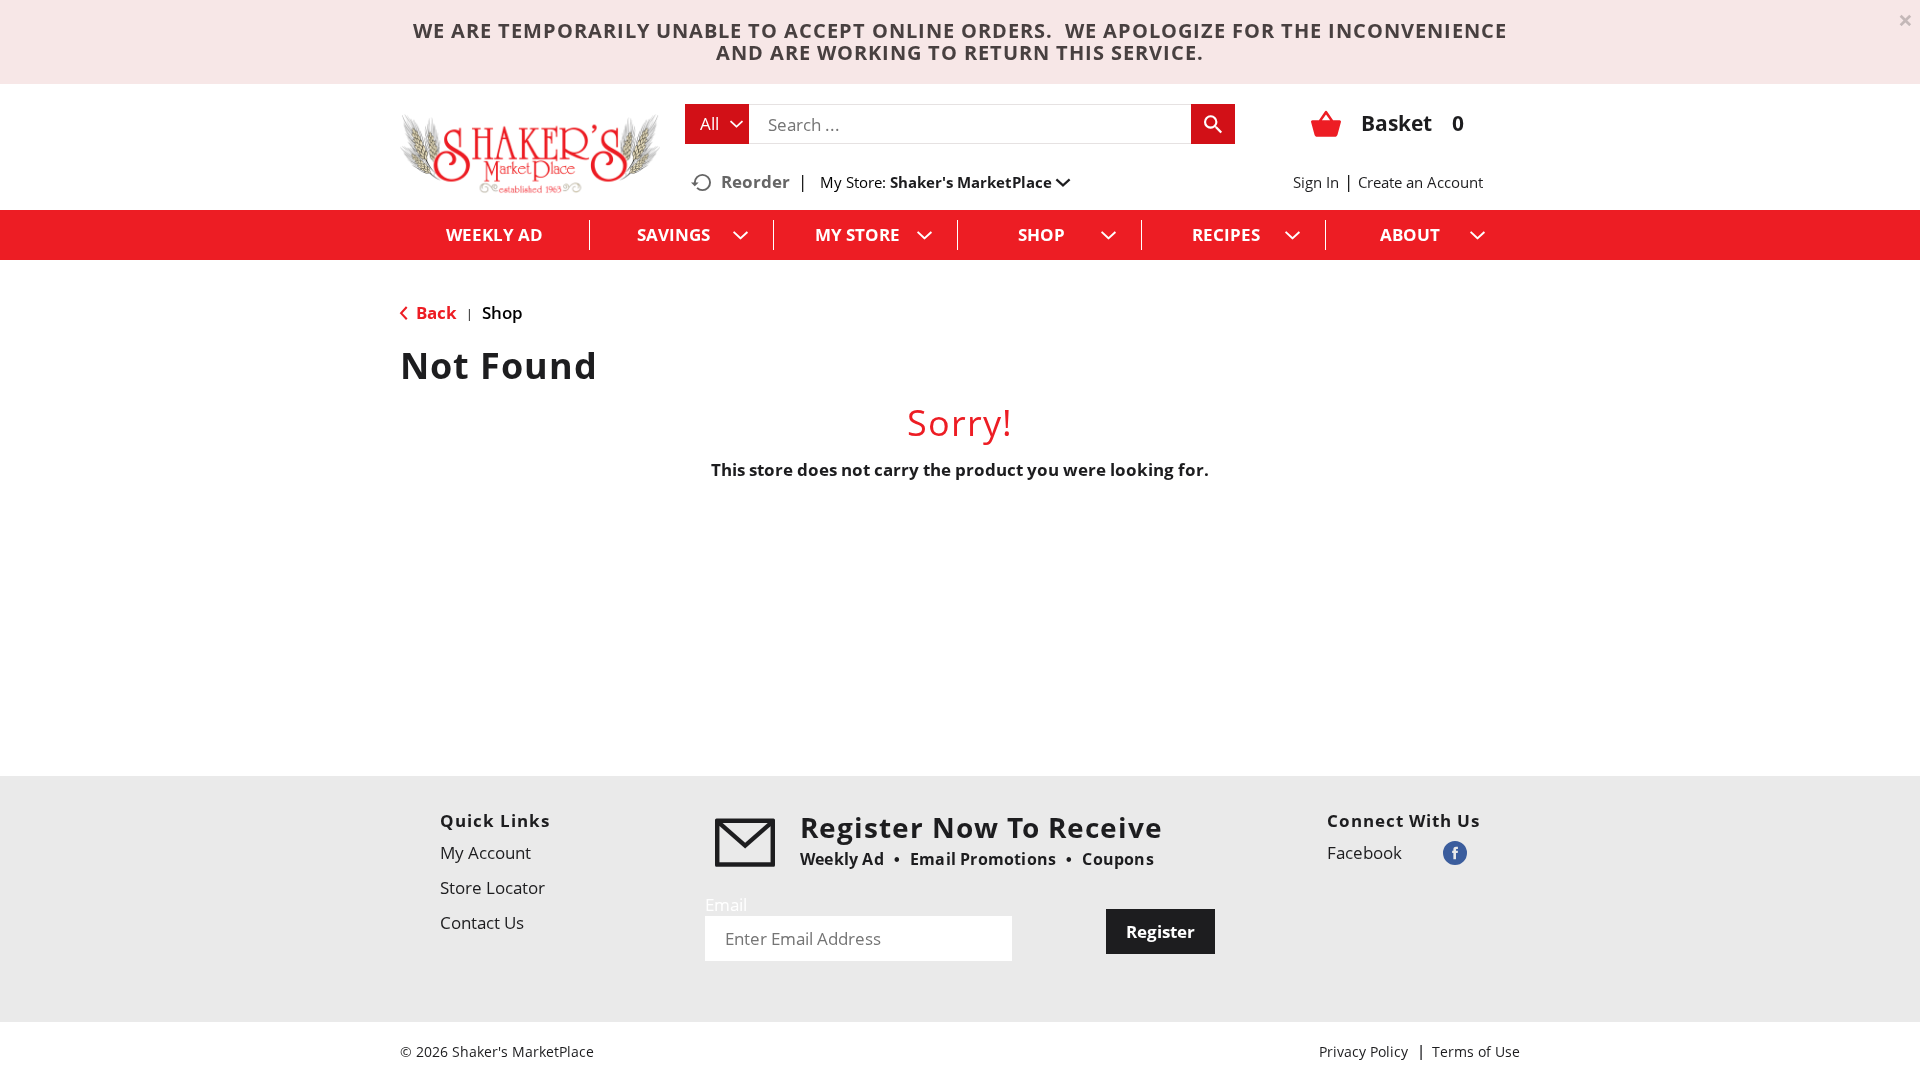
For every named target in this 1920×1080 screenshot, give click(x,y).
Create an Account (1420, 182)
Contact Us (482, 922)
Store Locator (492, 887)
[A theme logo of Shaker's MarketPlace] (530, 152)
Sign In (1316, 182)
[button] (980, 182)
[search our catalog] (1213, 124)
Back (434, 312)
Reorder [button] (755, 181)
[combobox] (717, 124)
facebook (1364, 852)
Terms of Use (1476, 1051)
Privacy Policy (1363, 1051)
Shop (502, 312)
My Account (485, 852)
